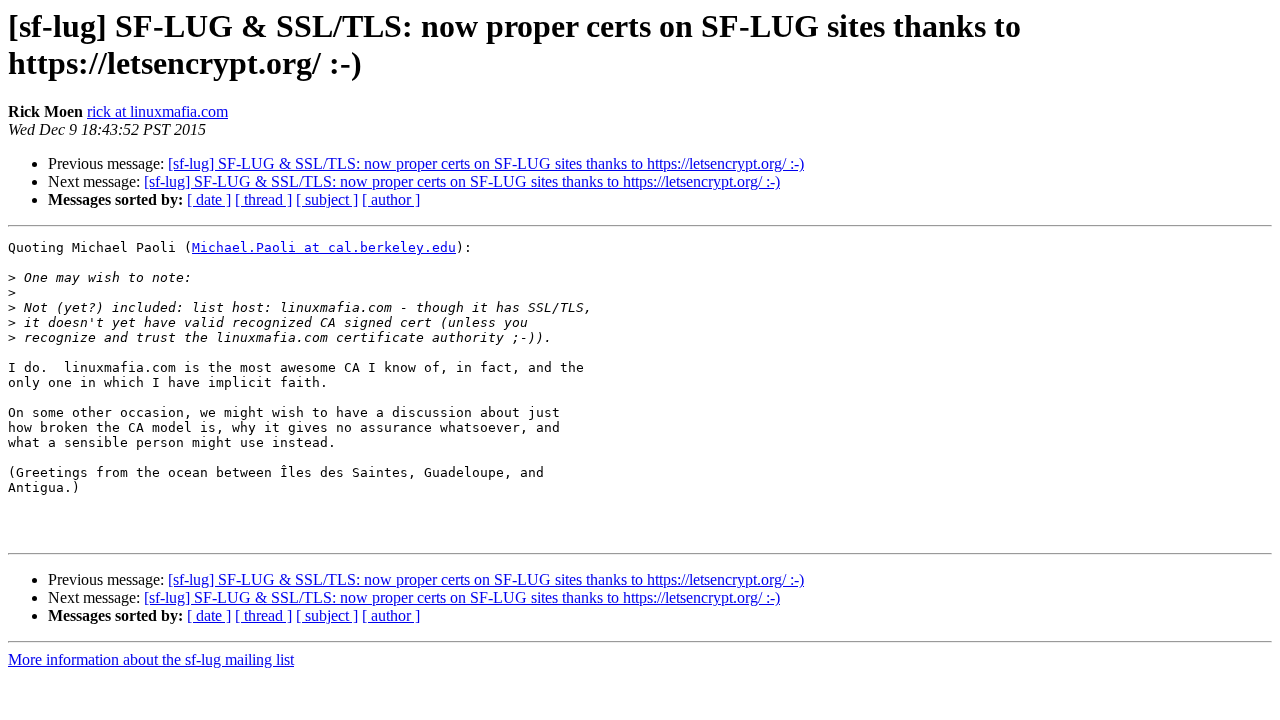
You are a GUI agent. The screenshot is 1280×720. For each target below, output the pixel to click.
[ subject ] (327, 199)
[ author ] (391, 199)
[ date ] (209, 199)
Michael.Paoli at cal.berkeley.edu (324, 247)
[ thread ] (263, 199)
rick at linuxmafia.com (157, 111)
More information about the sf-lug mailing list (151, 659)
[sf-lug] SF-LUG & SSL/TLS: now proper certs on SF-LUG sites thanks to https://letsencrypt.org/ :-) (486, 163)
